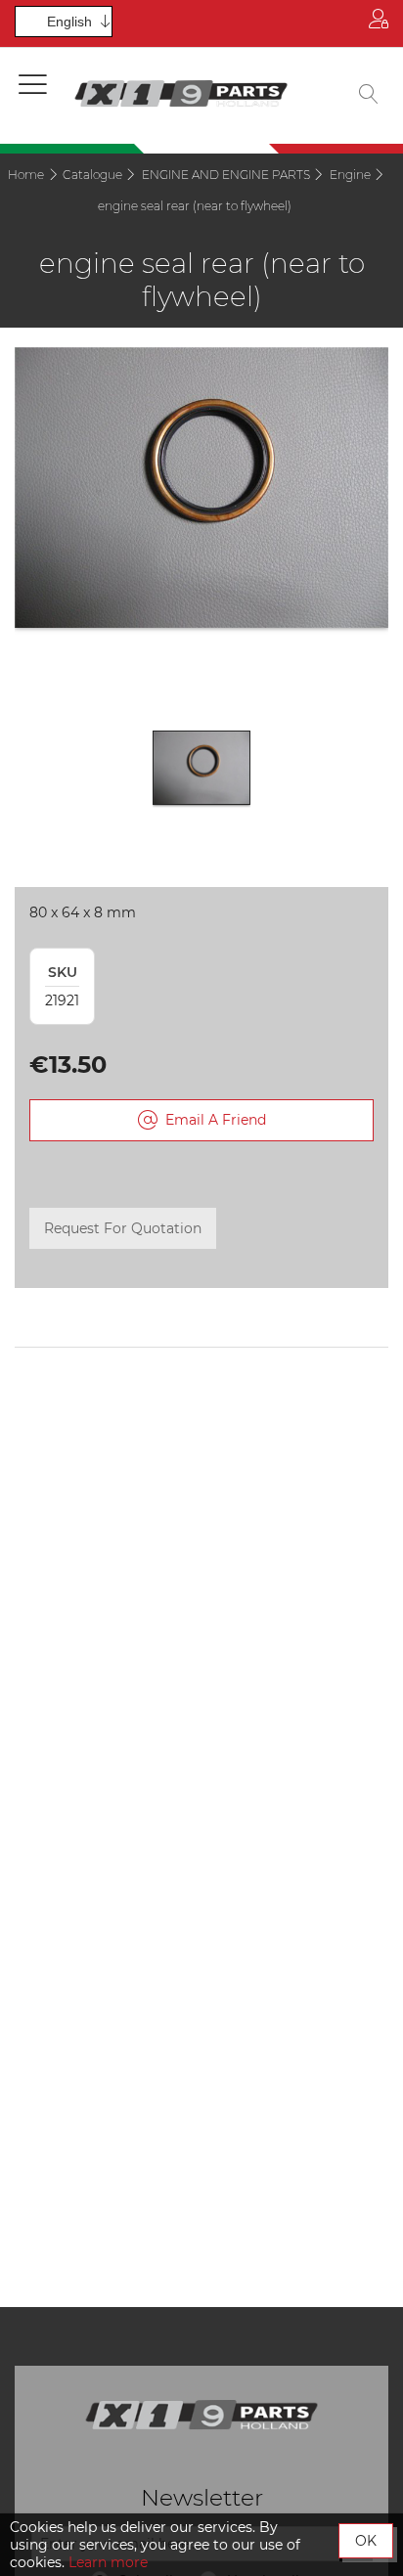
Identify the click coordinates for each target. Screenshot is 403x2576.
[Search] (369, 96)
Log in (379, 23)
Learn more (108, 2562)
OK (366, 2541)
